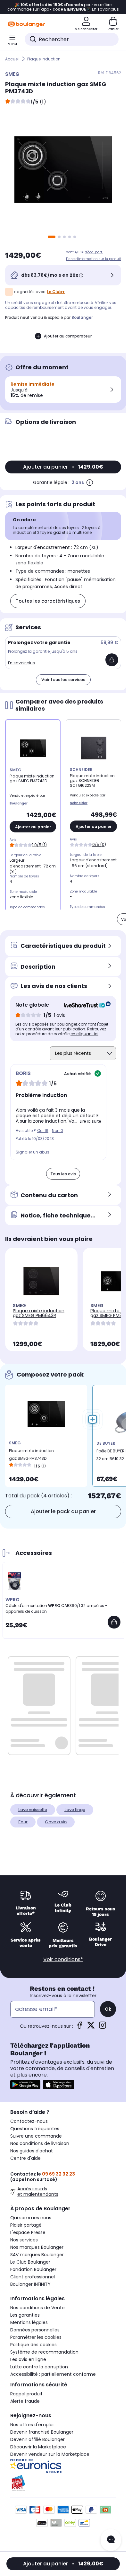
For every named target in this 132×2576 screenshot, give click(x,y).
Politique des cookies (33, 2345)
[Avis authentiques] (84, 1005)
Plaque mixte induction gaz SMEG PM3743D (31, 1454)
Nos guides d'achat (32, 2151)
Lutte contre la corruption (39, 2367)
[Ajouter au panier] (112, 660)
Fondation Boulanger (33, 2269)
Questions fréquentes (35, 2129)
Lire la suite (90, 1121)
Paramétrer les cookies (36, 2337)
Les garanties (25, 2315)
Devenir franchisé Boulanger (42, 2432)
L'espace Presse (28, 2232)
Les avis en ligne (28, 2359)
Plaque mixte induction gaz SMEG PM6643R (39, 1313)
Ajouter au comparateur (68, 336)
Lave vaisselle (33, 1810)
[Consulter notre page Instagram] (103, 2027)
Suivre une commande (36, 2136)
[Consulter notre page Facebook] (79, 2027)
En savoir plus (21, 663)
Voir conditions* (63, 1959)
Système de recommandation (44, 2352)
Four (23, 1822)
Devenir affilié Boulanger (37, 2439)
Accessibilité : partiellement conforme (53, 2374)
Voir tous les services (63, 680)
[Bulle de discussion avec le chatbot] (111, 2540)
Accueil (12, 59)
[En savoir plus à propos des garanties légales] (90, 482)
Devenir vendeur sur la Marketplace (50, 2454)
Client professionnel (33, 2277)
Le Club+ (56, 292)
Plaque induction (44, 59)
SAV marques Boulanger (37, 2255)
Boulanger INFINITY (30, 2284)
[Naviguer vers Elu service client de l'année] (63, 2483)
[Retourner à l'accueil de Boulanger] (26, 24)
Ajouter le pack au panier (63, 1511)
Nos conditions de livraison (40, 2143)
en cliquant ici (84, 1034)
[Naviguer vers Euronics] (63, 2466)
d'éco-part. (94, 252)
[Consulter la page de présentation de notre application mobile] (25, 2085)
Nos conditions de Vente (37, 2308)
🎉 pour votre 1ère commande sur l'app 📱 (63, 7)
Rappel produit (26, 2394)
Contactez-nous (29, 2121)
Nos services (24, 2240)
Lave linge (75, 1810)
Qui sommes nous (31, 2218)
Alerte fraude (25, 2401)
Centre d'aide (25, 2158)
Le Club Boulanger (30, 2262)
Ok (108, 2009)
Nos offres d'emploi (32, 2425)
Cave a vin (56, 1822)
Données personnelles (35, 2330)
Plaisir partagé (26, 2225)
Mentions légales (29, 2322)
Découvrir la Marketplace (38, 2447)
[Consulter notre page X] (91, 2027)
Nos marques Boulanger (37, 2247)
